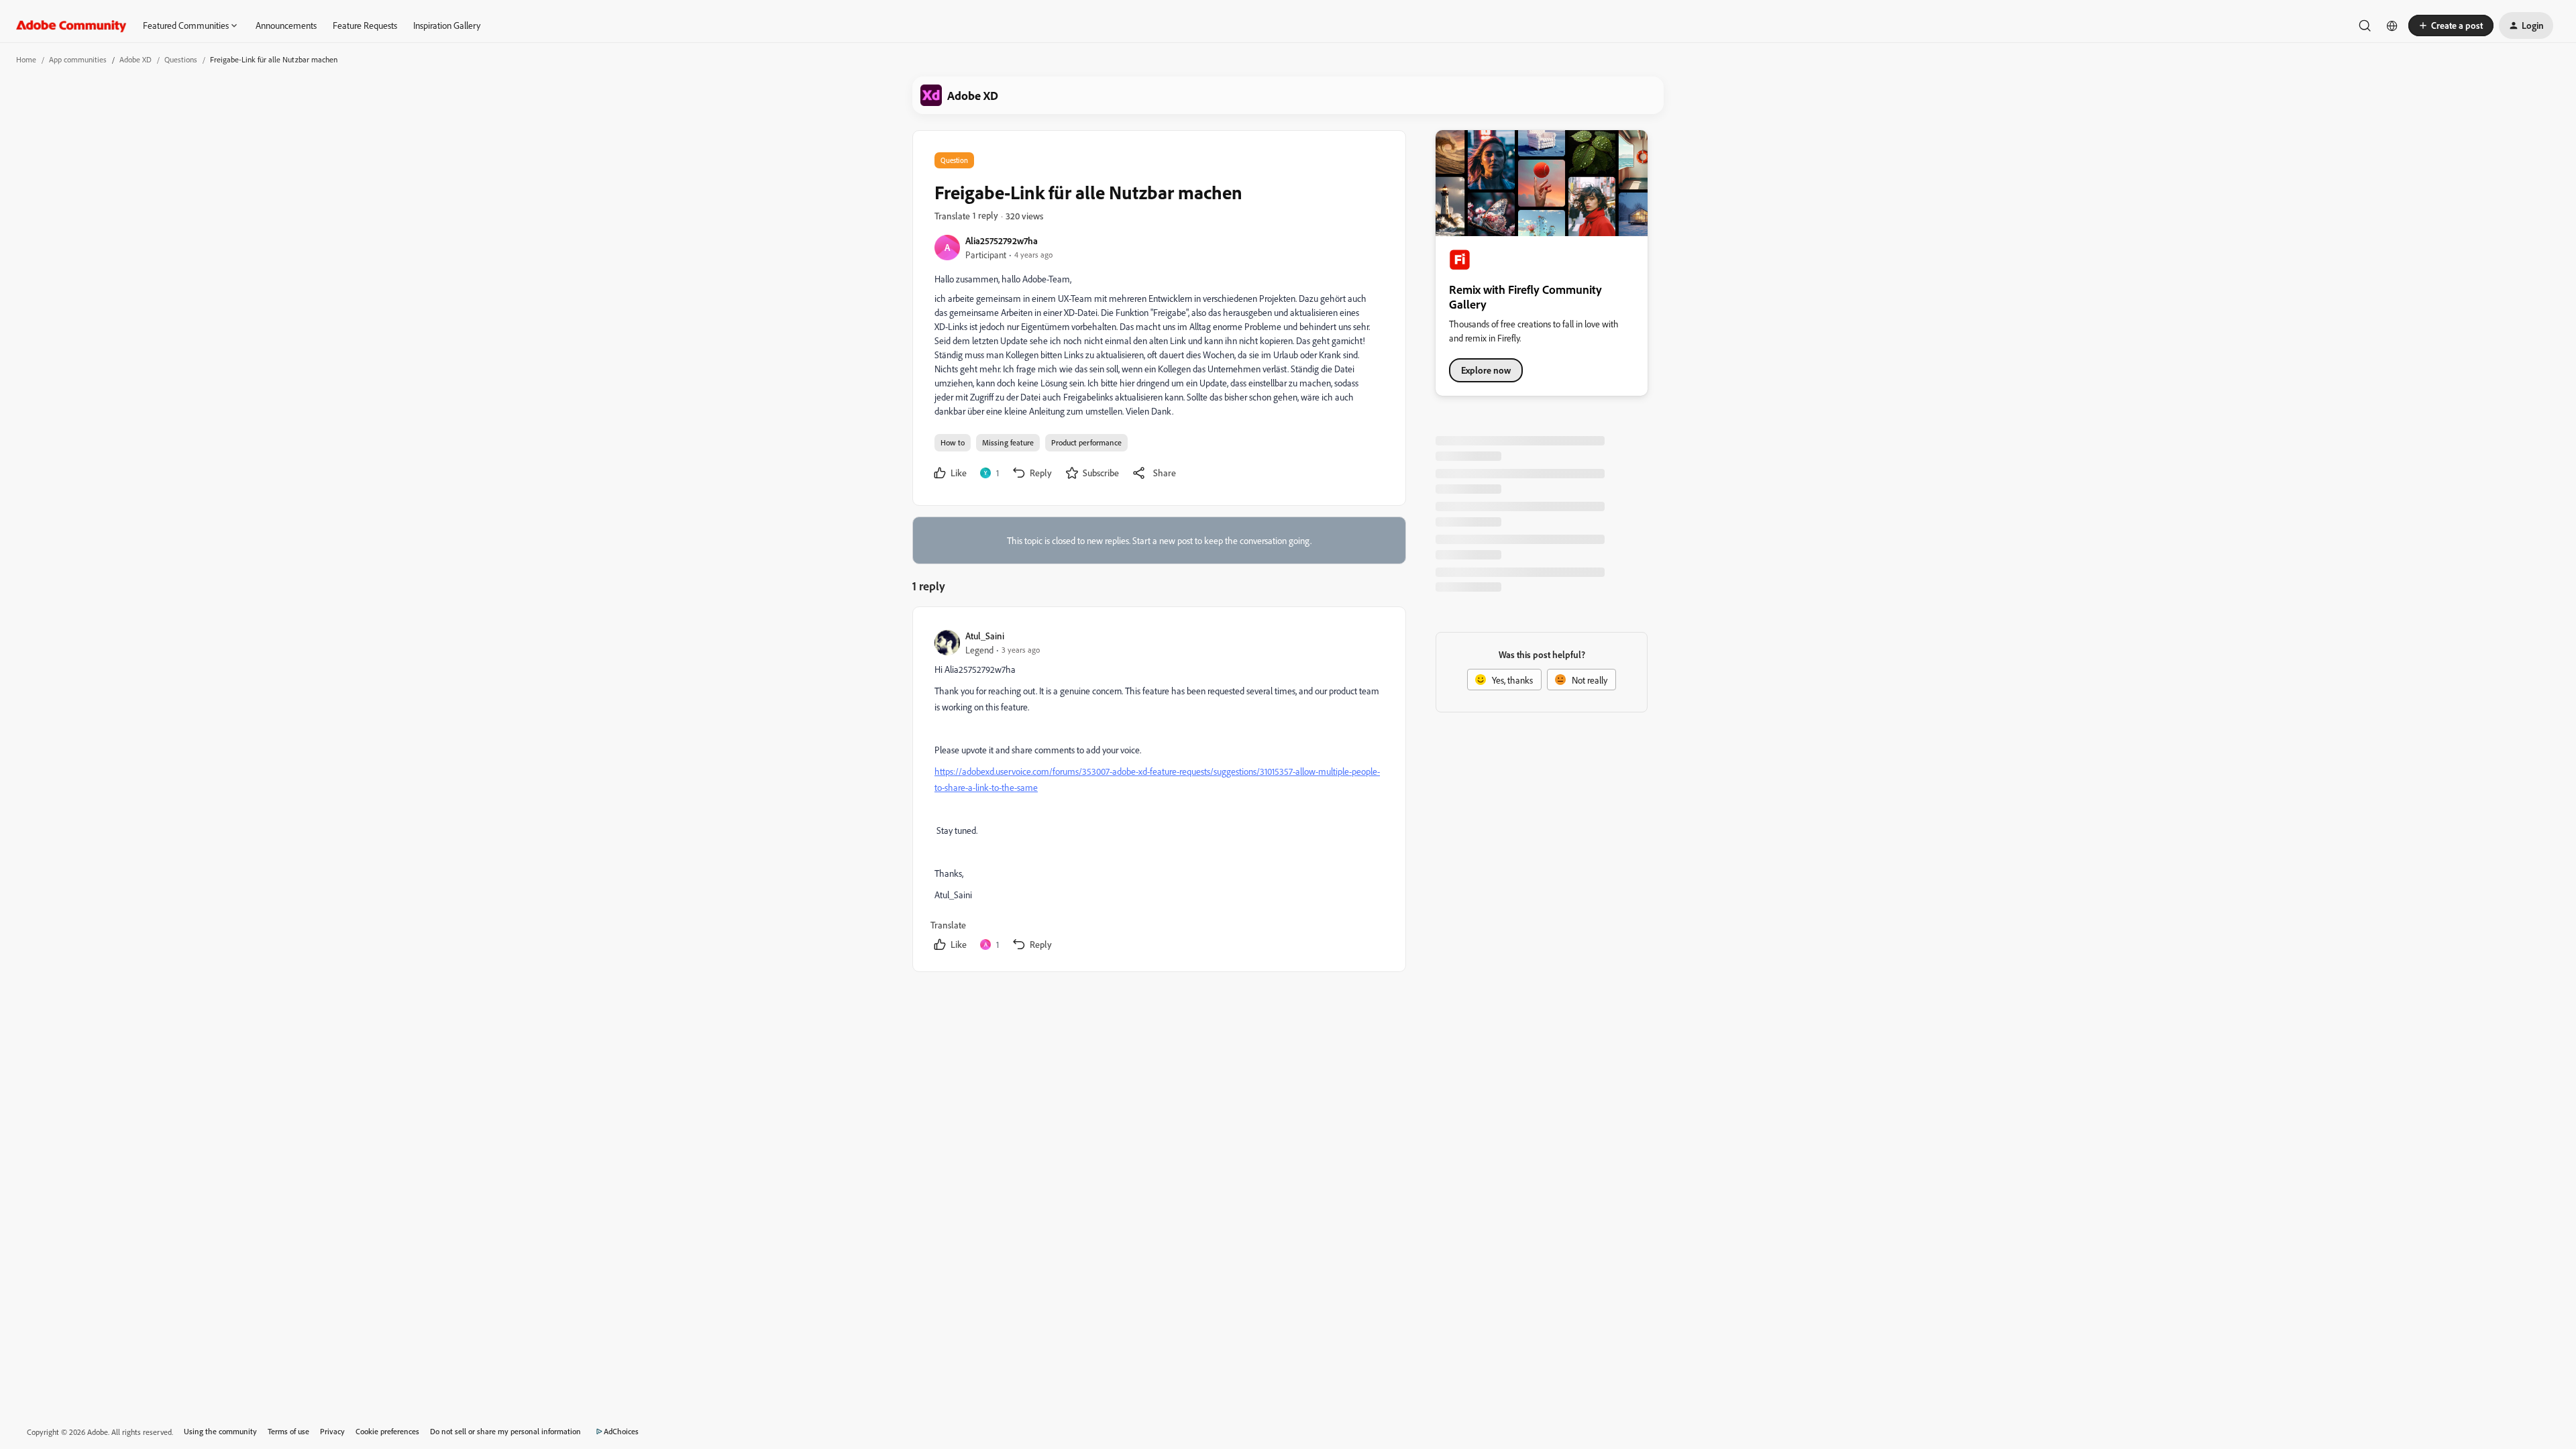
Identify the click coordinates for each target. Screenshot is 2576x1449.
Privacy (332, 1431)
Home (26, 59)
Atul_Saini (985, 636)
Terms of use (288, 1431)
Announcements (286, 25)
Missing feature (1008, 442)
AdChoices (621, 1431)
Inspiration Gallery (447, 25)
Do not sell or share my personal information (505, 1431)
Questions (181, 59)
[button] (2451, 25)
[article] (1159, 792)
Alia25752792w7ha (1002, 240)
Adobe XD (136, 59)
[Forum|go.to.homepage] (71, 25)
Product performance (1086, 442)
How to (953, 442)
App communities (78, 59)
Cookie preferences (387, 1431)
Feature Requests (365, 25)
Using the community (220, 1431)
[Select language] (2392, 25)
